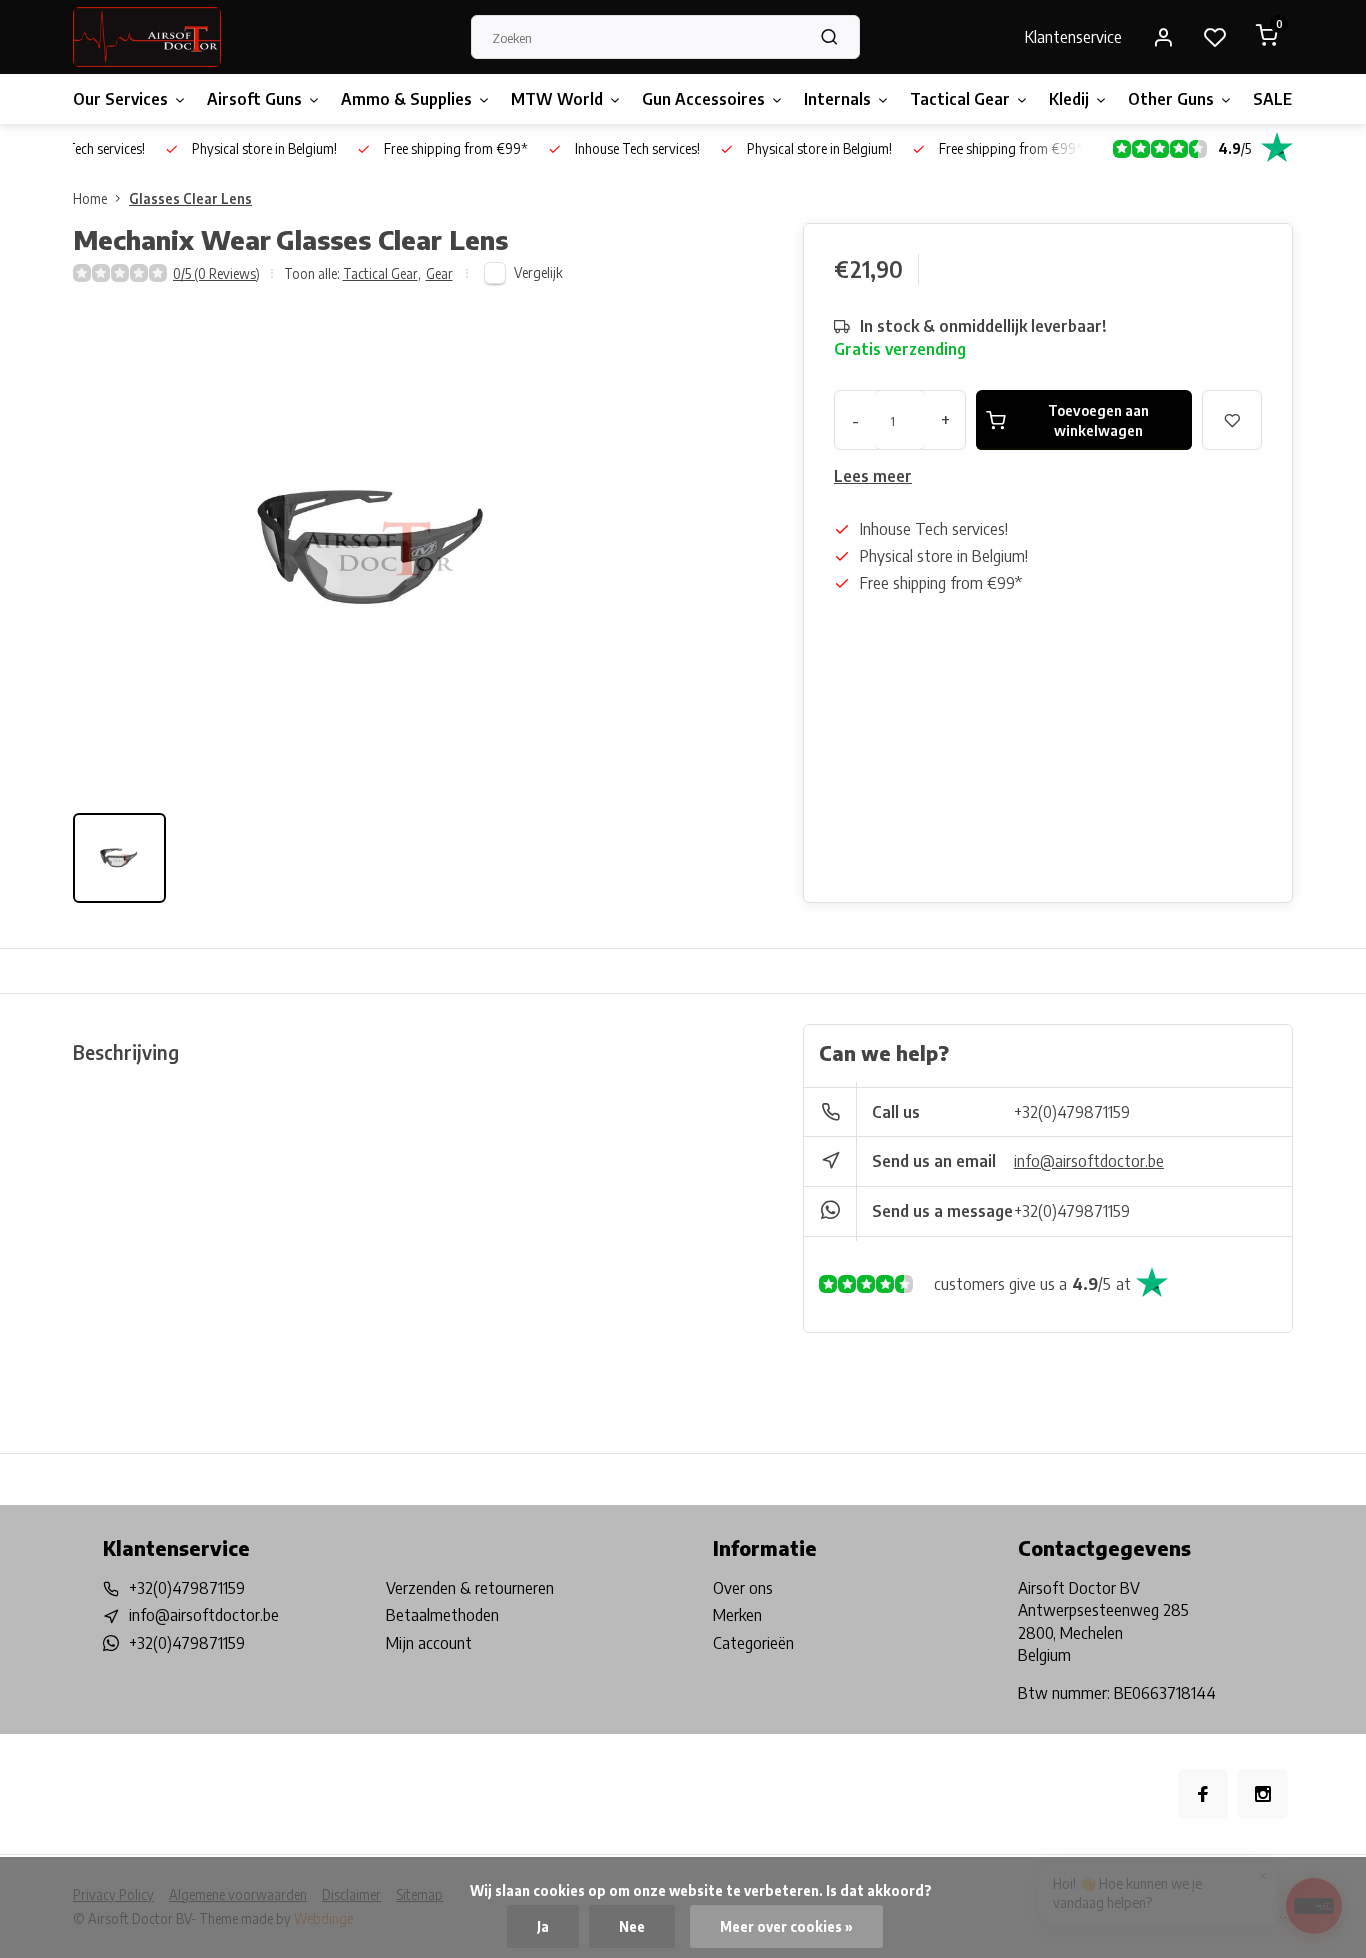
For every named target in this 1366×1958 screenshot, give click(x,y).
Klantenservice (1073, 37)
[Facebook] (1203, 1794)
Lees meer (873, 476)
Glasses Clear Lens (190, 198)
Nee (632, 1926)
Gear (439, 273)
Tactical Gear (960, 99)
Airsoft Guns (254, 99)
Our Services (120, 99)
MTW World (557, 99)
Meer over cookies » (786, 1926)
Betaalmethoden (442, 1615)
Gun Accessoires (703, 99)
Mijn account (429, 1643)
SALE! (1275, 99)
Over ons (743, 1588)
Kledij (1069, 99)
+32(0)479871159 (1072, 1112)
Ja (543, 1926)
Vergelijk (538, 272)
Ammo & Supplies (406, 99)
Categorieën (753, 1643)
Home (90, 198)
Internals (837, 99)
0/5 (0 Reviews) (216, 273)
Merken (737, 1615)
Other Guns (1171, 99)
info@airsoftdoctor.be (1089, 1161)
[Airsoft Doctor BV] (147, 37)
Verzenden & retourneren (470, 1588)
